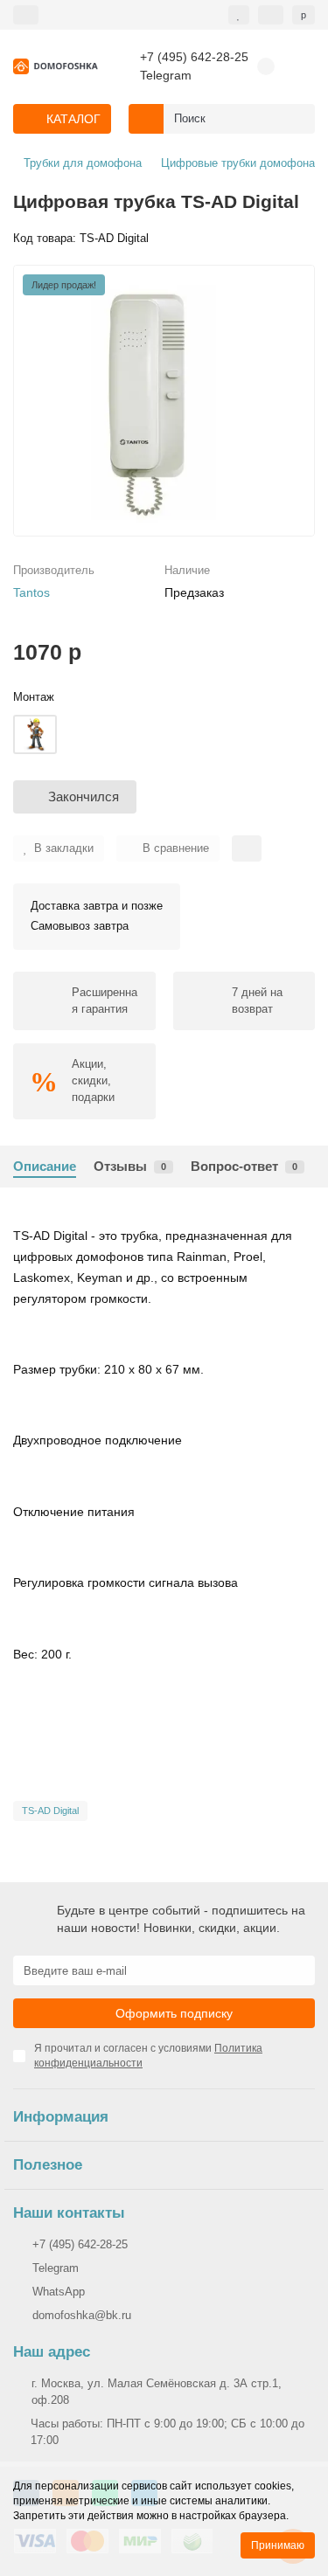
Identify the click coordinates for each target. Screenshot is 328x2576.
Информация (61, 2117)
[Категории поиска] (146, 119)
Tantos (31, 592)
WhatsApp (59, 2292)
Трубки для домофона (83, 163)
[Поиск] (297, 119)
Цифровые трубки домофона (238, 163)
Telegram (166, 76)
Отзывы (130, 1166)
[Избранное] (239, 15)
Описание (45, 1166)
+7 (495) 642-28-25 (194, 57)
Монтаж (34, 697)
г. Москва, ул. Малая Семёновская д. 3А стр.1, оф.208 (157, 2392)
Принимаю (278, 2545)
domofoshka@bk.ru (82, 2315)
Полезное (48, 2165)
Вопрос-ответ (244, 1166)
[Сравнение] (271, 15)
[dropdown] (26, 15)
